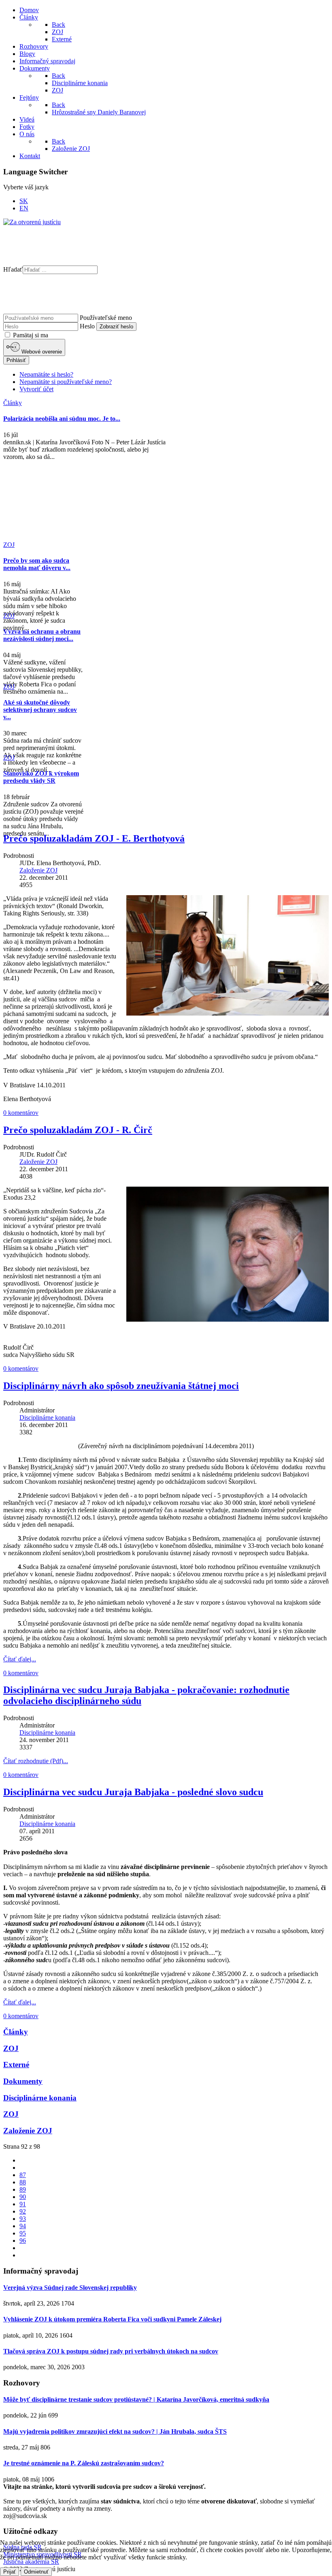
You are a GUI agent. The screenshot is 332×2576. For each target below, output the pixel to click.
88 (23, 2182)
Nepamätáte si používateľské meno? (66, 382)
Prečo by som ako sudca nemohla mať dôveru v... (37, 564)
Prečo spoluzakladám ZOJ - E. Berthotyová (94, 838)
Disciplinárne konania (47, 1418)
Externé (16, 2065)
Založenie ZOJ (38, 870)
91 (23, 2204)
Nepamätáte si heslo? (46, 374)
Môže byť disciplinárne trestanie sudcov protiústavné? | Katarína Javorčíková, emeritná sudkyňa (136, 2399)
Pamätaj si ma (30, 335)
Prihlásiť (16, 360)
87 (23, 2175)
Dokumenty (23, 2081)
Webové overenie (41, 352)
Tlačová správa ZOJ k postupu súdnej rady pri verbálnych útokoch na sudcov (111, 2351)
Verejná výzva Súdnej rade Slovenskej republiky (70, 2288)
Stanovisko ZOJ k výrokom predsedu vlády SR (41, 777)
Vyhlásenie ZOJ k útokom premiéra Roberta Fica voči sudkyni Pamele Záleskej (112, 2319)
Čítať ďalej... (20, 1659)
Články (16, 2032)
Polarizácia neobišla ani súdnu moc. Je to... (62, 419)
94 (23, 2226)
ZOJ (11, 2048)
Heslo (87, 326)
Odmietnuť (36, 2572)
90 (23, 2197)
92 (23, 2211)
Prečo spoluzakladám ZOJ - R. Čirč (78, 1130)
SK (24, 201)
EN (24, 208)
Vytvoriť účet (36, 389)
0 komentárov (21, 1113)
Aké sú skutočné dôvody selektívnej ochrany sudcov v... (40, 710)
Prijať (10, 2572)
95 (23, 2233)
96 (23, 2241)
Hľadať (13, 269)
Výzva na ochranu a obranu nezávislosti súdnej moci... (42, 635)
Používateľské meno (106, 318)
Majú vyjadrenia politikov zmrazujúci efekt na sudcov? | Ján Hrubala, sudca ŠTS (115, 2431)
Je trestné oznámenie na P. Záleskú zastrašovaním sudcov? (84, 2463)
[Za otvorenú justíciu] (32, 222)
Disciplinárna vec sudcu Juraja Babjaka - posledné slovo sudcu (133, 1792)
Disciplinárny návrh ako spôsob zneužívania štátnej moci (121, 1386)
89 (23, 2189)
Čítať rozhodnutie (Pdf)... (36, 1761)
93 (23, 2219)
